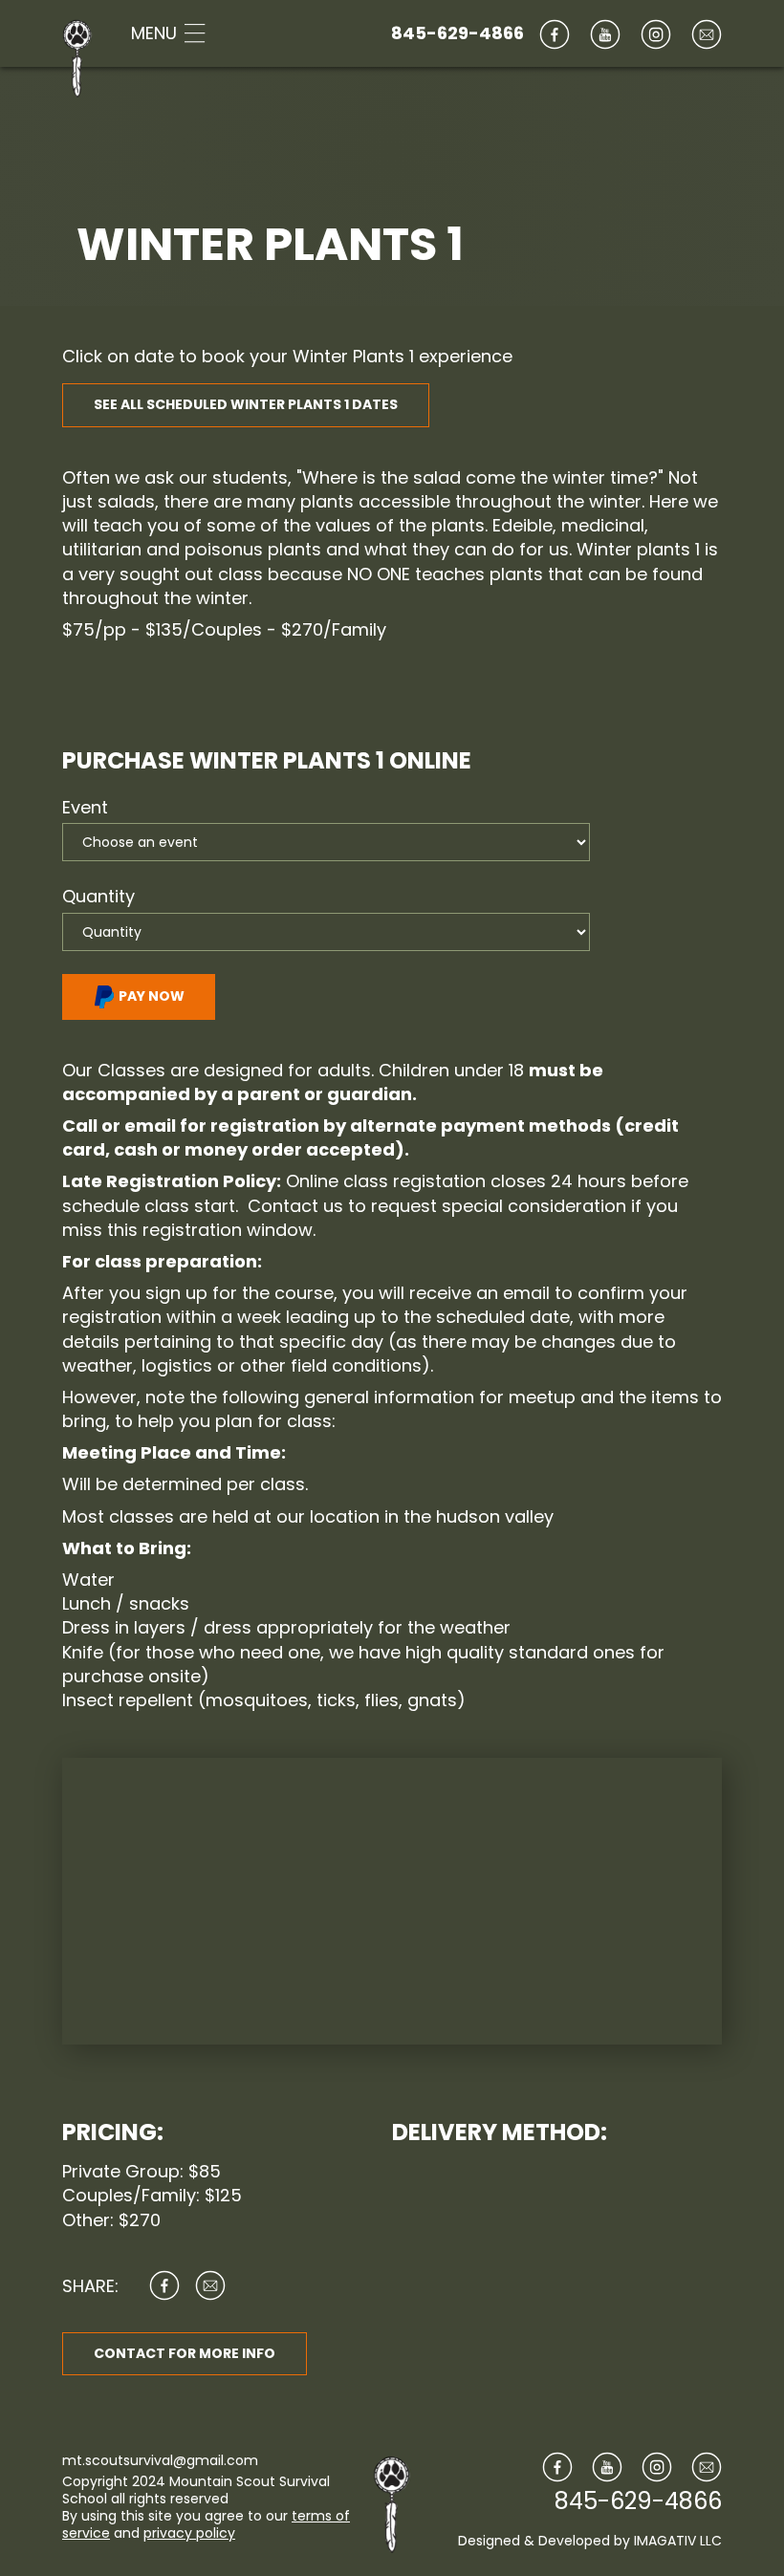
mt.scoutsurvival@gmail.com (160, 2460)
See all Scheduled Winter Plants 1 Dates (246, 404)
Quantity (98, 896)
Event (85, 807)
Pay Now (150, 996)
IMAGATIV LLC (678, 2541)
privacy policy (189, 2533)
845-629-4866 (457, 33)
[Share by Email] (210, 2285)
